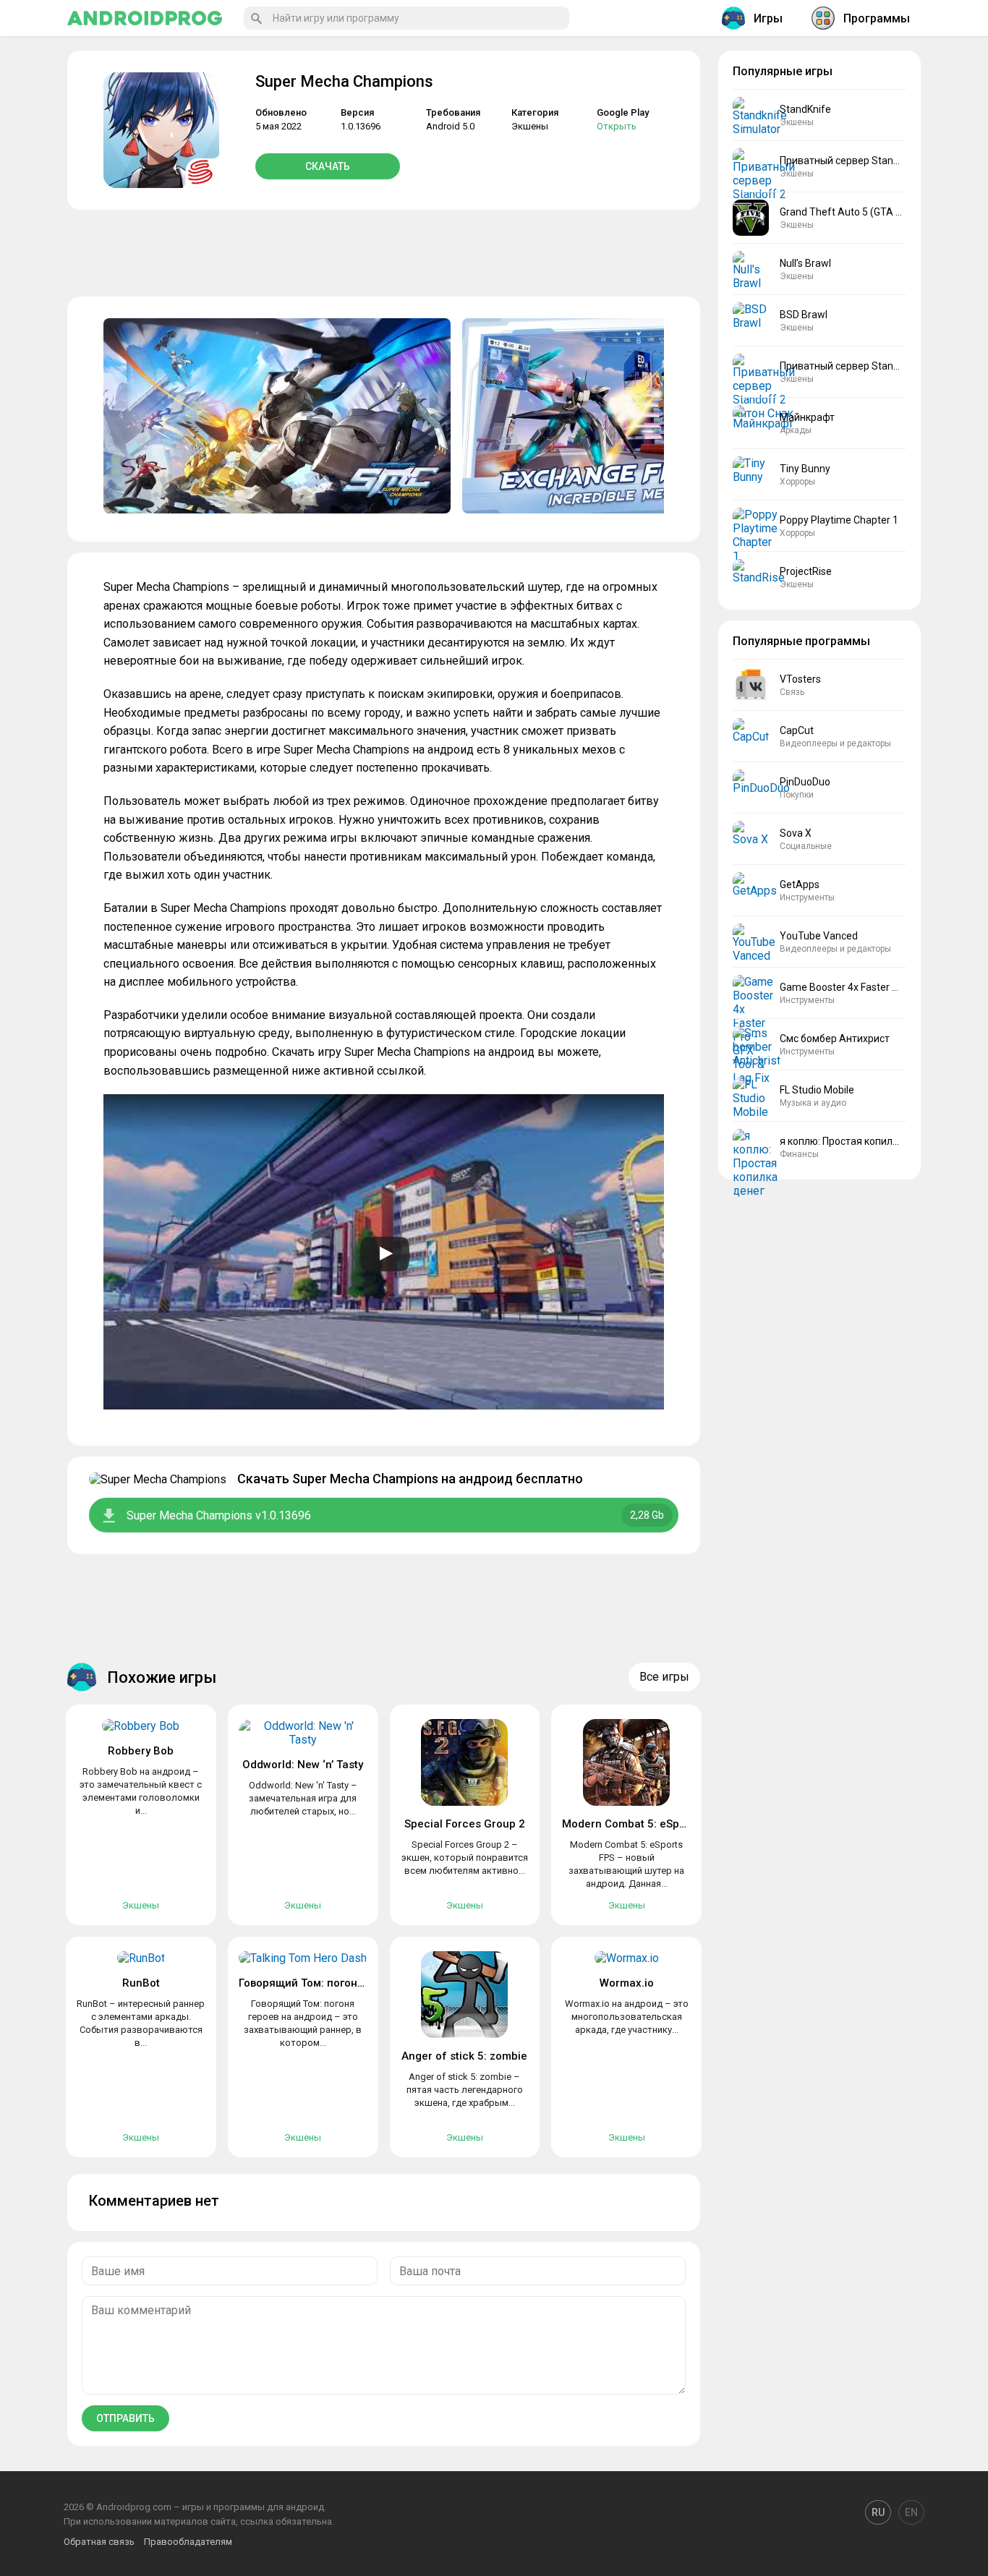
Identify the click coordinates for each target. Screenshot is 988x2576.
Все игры (664, 1677)
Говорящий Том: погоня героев (321, 1983)
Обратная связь (99, 2542)
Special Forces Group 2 (465, 1824)
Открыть (617, 126)
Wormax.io (627, 1983)
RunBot (141, 1983)
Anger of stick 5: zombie (464, 2056)
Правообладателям (188, 2542)
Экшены (530, 126)
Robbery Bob (141, 1751)
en (911, 2512)
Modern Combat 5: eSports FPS (642, 1824)
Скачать (328, 166)
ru (878, 2512)
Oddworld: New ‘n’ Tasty (303, 1765)
